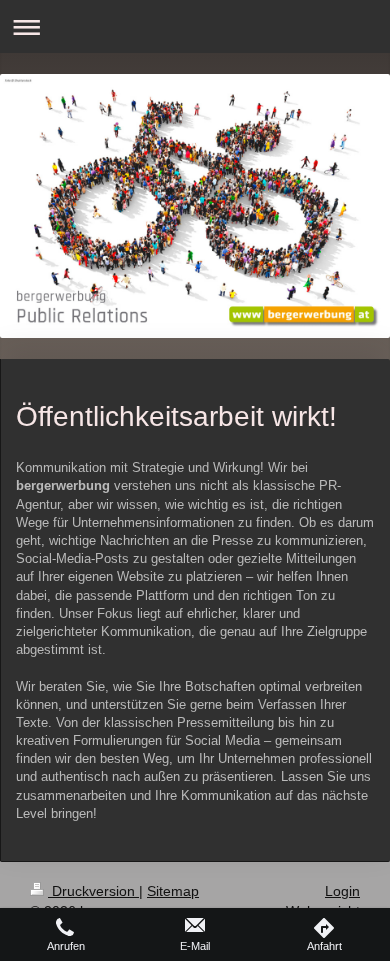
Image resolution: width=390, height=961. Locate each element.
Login (342, 891)
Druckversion (93, 891)
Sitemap (173, 891)
